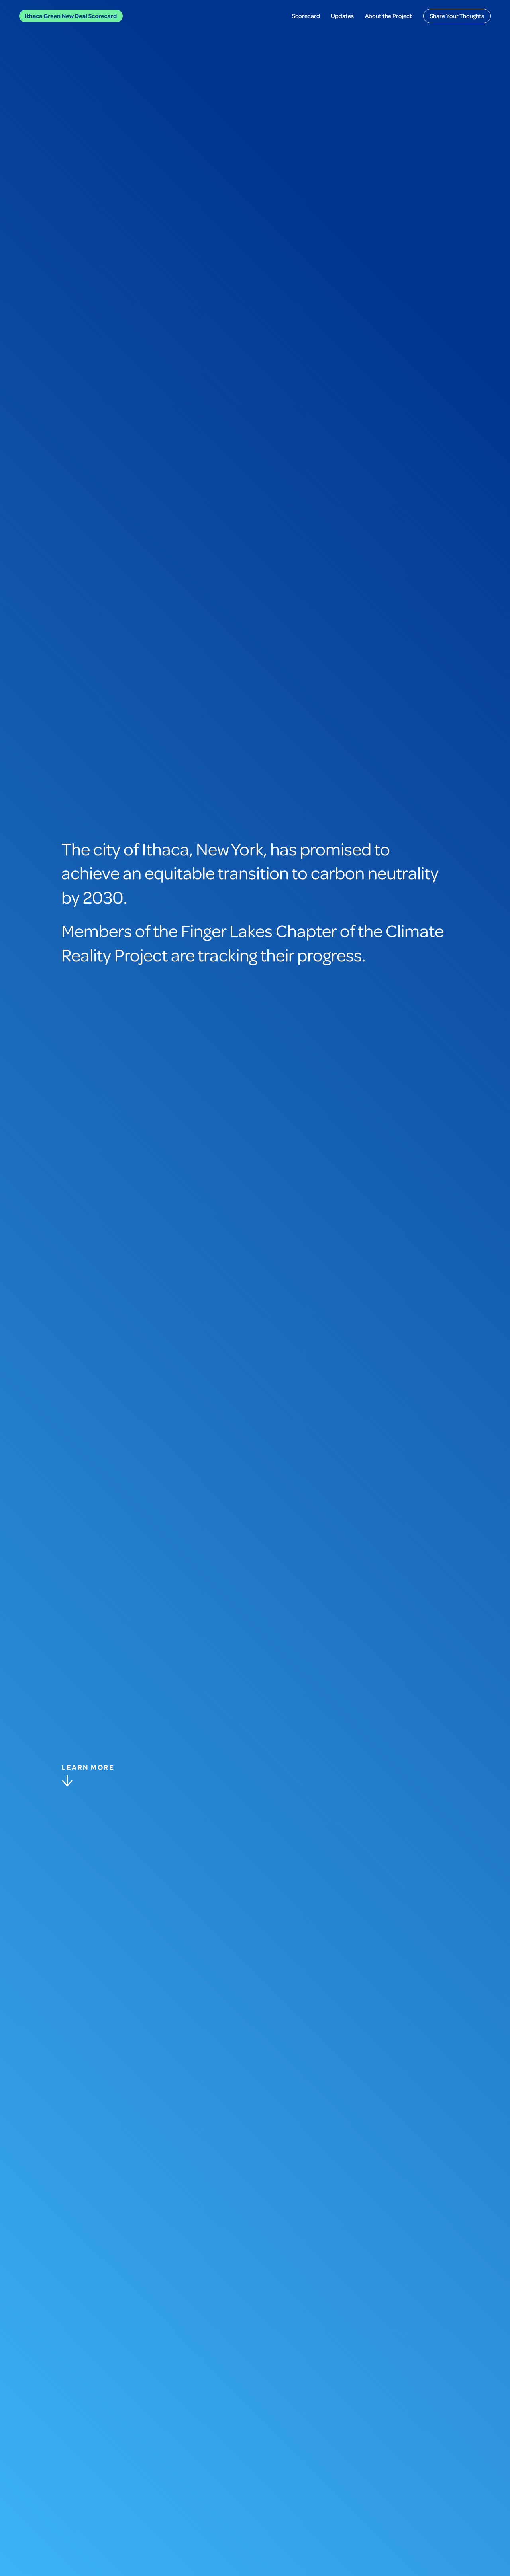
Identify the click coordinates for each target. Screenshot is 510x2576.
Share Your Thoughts (457, 16)
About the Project (388, 16)
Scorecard (306, 16)
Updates (342, 16)
